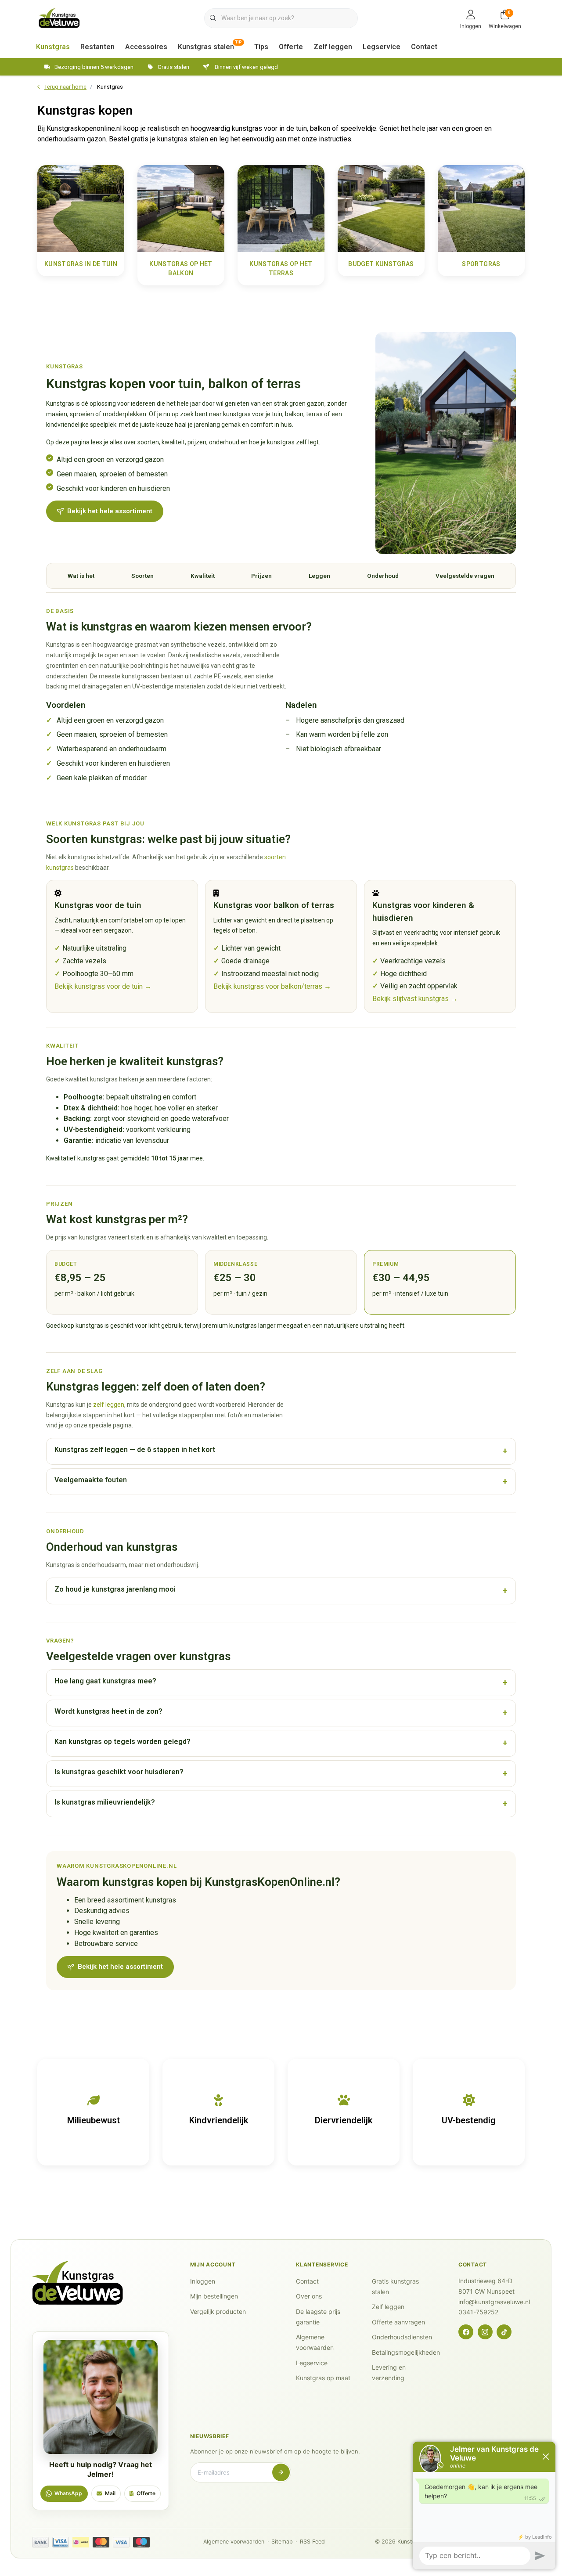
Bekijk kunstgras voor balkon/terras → (272, 986)
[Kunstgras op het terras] (281, 208)
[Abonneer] (281, 2472)
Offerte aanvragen (398, 2322)
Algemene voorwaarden (234, 2542)
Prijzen (261, 576)
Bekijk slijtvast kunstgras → (415, 999)
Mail (110, 2493)
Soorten (142, 576)
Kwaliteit (203, 576)
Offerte (291, 47)
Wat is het (81, 576)
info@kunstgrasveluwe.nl (494, 2302)
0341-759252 (478, 2312)
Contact (424, 47)
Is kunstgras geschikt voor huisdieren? (119, 1772)
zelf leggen (109, 1405)
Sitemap (282, 2542)
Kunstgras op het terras (281, 268)
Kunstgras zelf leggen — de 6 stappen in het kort (135, 1450)
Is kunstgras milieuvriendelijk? (105, 1802)
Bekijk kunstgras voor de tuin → (103, 986)
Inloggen (203, 2281)
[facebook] (466, 2332)
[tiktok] (504, 2332)
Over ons (309, 2296)
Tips (261, 47)
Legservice (382, 47)
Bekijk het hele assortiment (110, 511)
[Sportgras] (481, 208)
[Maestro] (141, 2542)
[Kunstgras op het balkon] (181, 208)
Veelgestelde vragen (465, 576)
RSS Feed (312, 2542)
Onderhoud (383, 576)
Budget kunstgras (381, 264)
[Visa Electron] (61, 2542)
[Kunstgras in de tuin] (81, 208)
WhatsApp (68, 2493)
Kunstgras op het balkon (181, 268)
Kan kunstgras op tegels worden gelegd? (122, 1742)
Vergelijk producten (218, 2311)
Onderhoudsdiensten (402, 2337)
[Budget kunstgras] (381, 208)
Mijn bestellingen (214, 2296)
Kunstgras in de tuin (81, 264)
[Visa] (121, 2542)
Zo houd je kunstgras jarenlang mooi (115, 1589)
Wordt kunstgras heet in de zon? (108, 1711)
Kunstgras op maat (323, 2378)
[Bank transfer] (40, 2542)
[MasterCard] (101, 2542)
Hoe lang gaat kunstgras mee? (105, 1681)
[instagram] (485, 2332)
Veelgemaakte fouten (91, 1480)
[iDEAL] (81, 2542)
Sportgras (481, 264)
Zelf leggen (333, 47)
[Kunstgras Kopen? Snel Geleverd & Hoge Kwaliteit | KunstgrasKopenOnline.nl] (59, 17)
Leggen (319, 576)
